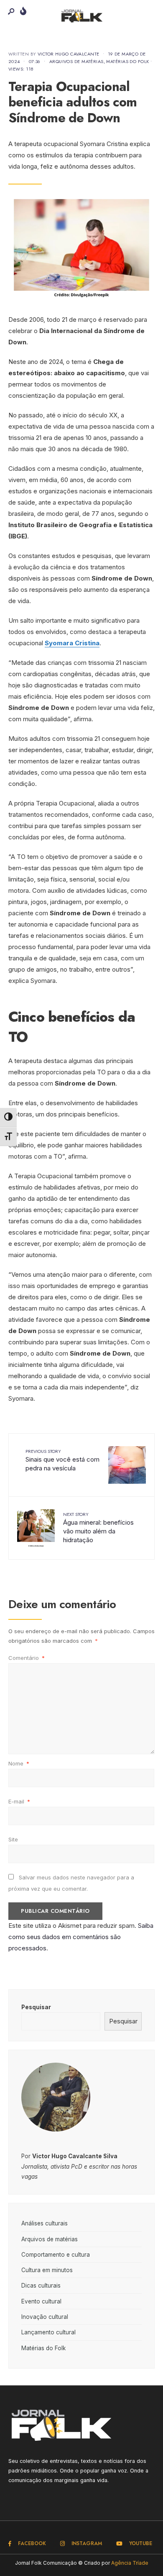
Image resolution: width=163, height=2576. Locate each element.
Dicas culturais (41, 2286)
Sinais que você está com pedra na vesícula (62, 1460)
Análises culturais (45, 2223)
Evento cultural (41, 2301)
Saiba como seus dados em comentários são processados (81, 1937)
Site (13, 1839)
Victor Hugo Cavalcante (69, 54)
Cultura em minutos (47, 2270)
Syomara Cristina (72, 643)
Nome (19, 1763)
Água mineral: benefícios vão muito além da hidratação (98, 1527)
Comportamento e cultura (56, 2255)
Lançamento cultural (48, 2332)
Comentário (27, 1658)
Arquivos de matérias (76, 61)
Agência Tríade (130, 2563)
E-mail (19, 1801)
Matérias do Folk (127, 61)
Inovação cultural (45, 2317)
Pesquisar (36, 2007)
